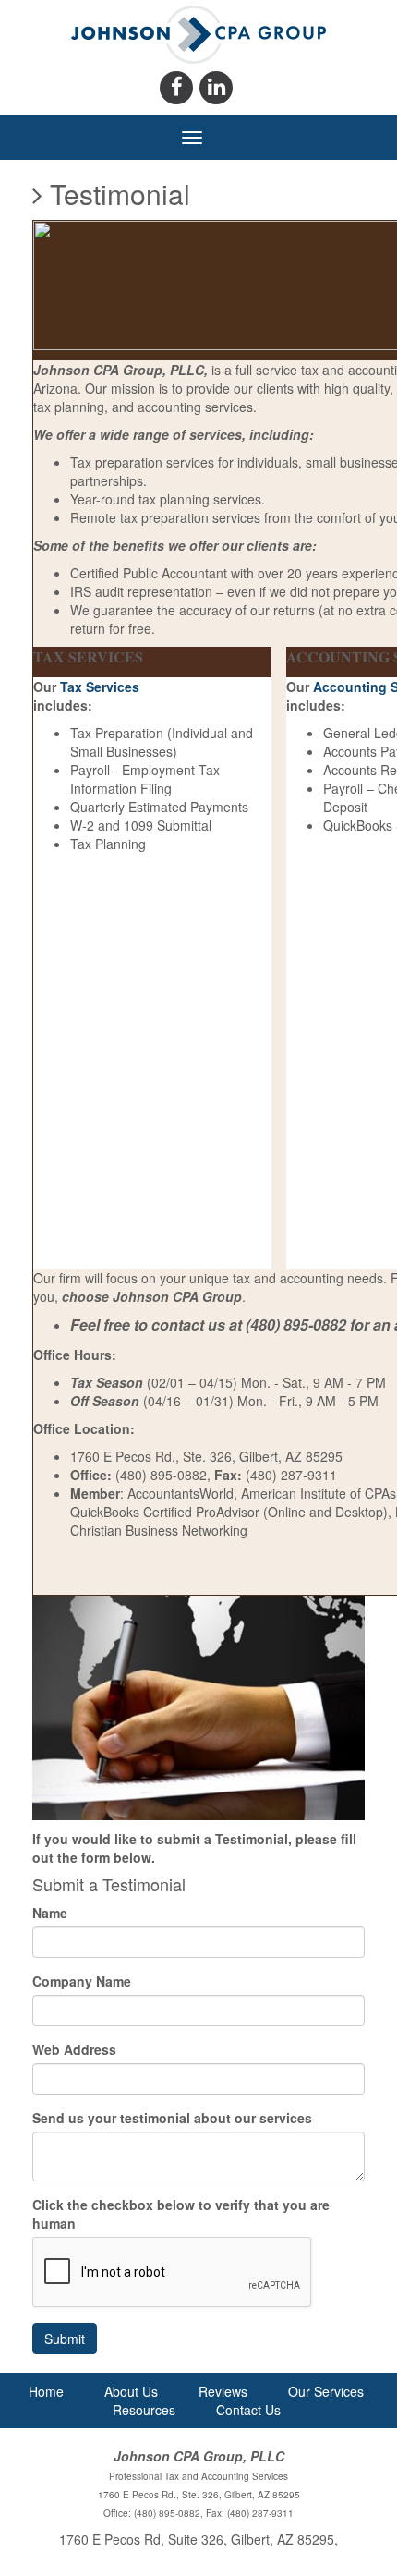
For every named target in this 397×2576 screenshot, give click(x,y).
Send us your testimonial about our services (172, 2118)
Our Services (326, 2391)
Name (50, 1913)
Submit (65, 2339)
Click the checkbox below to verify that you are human (181, 2214)
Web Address (74, 2049)
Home (46, 2391)
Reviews (223, 2391)
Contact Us (248, 2410)
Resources (144, 2410)
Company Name (82, 1981)
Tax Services (100, 687)
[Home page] (199, 32)
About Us (131, 2391)
